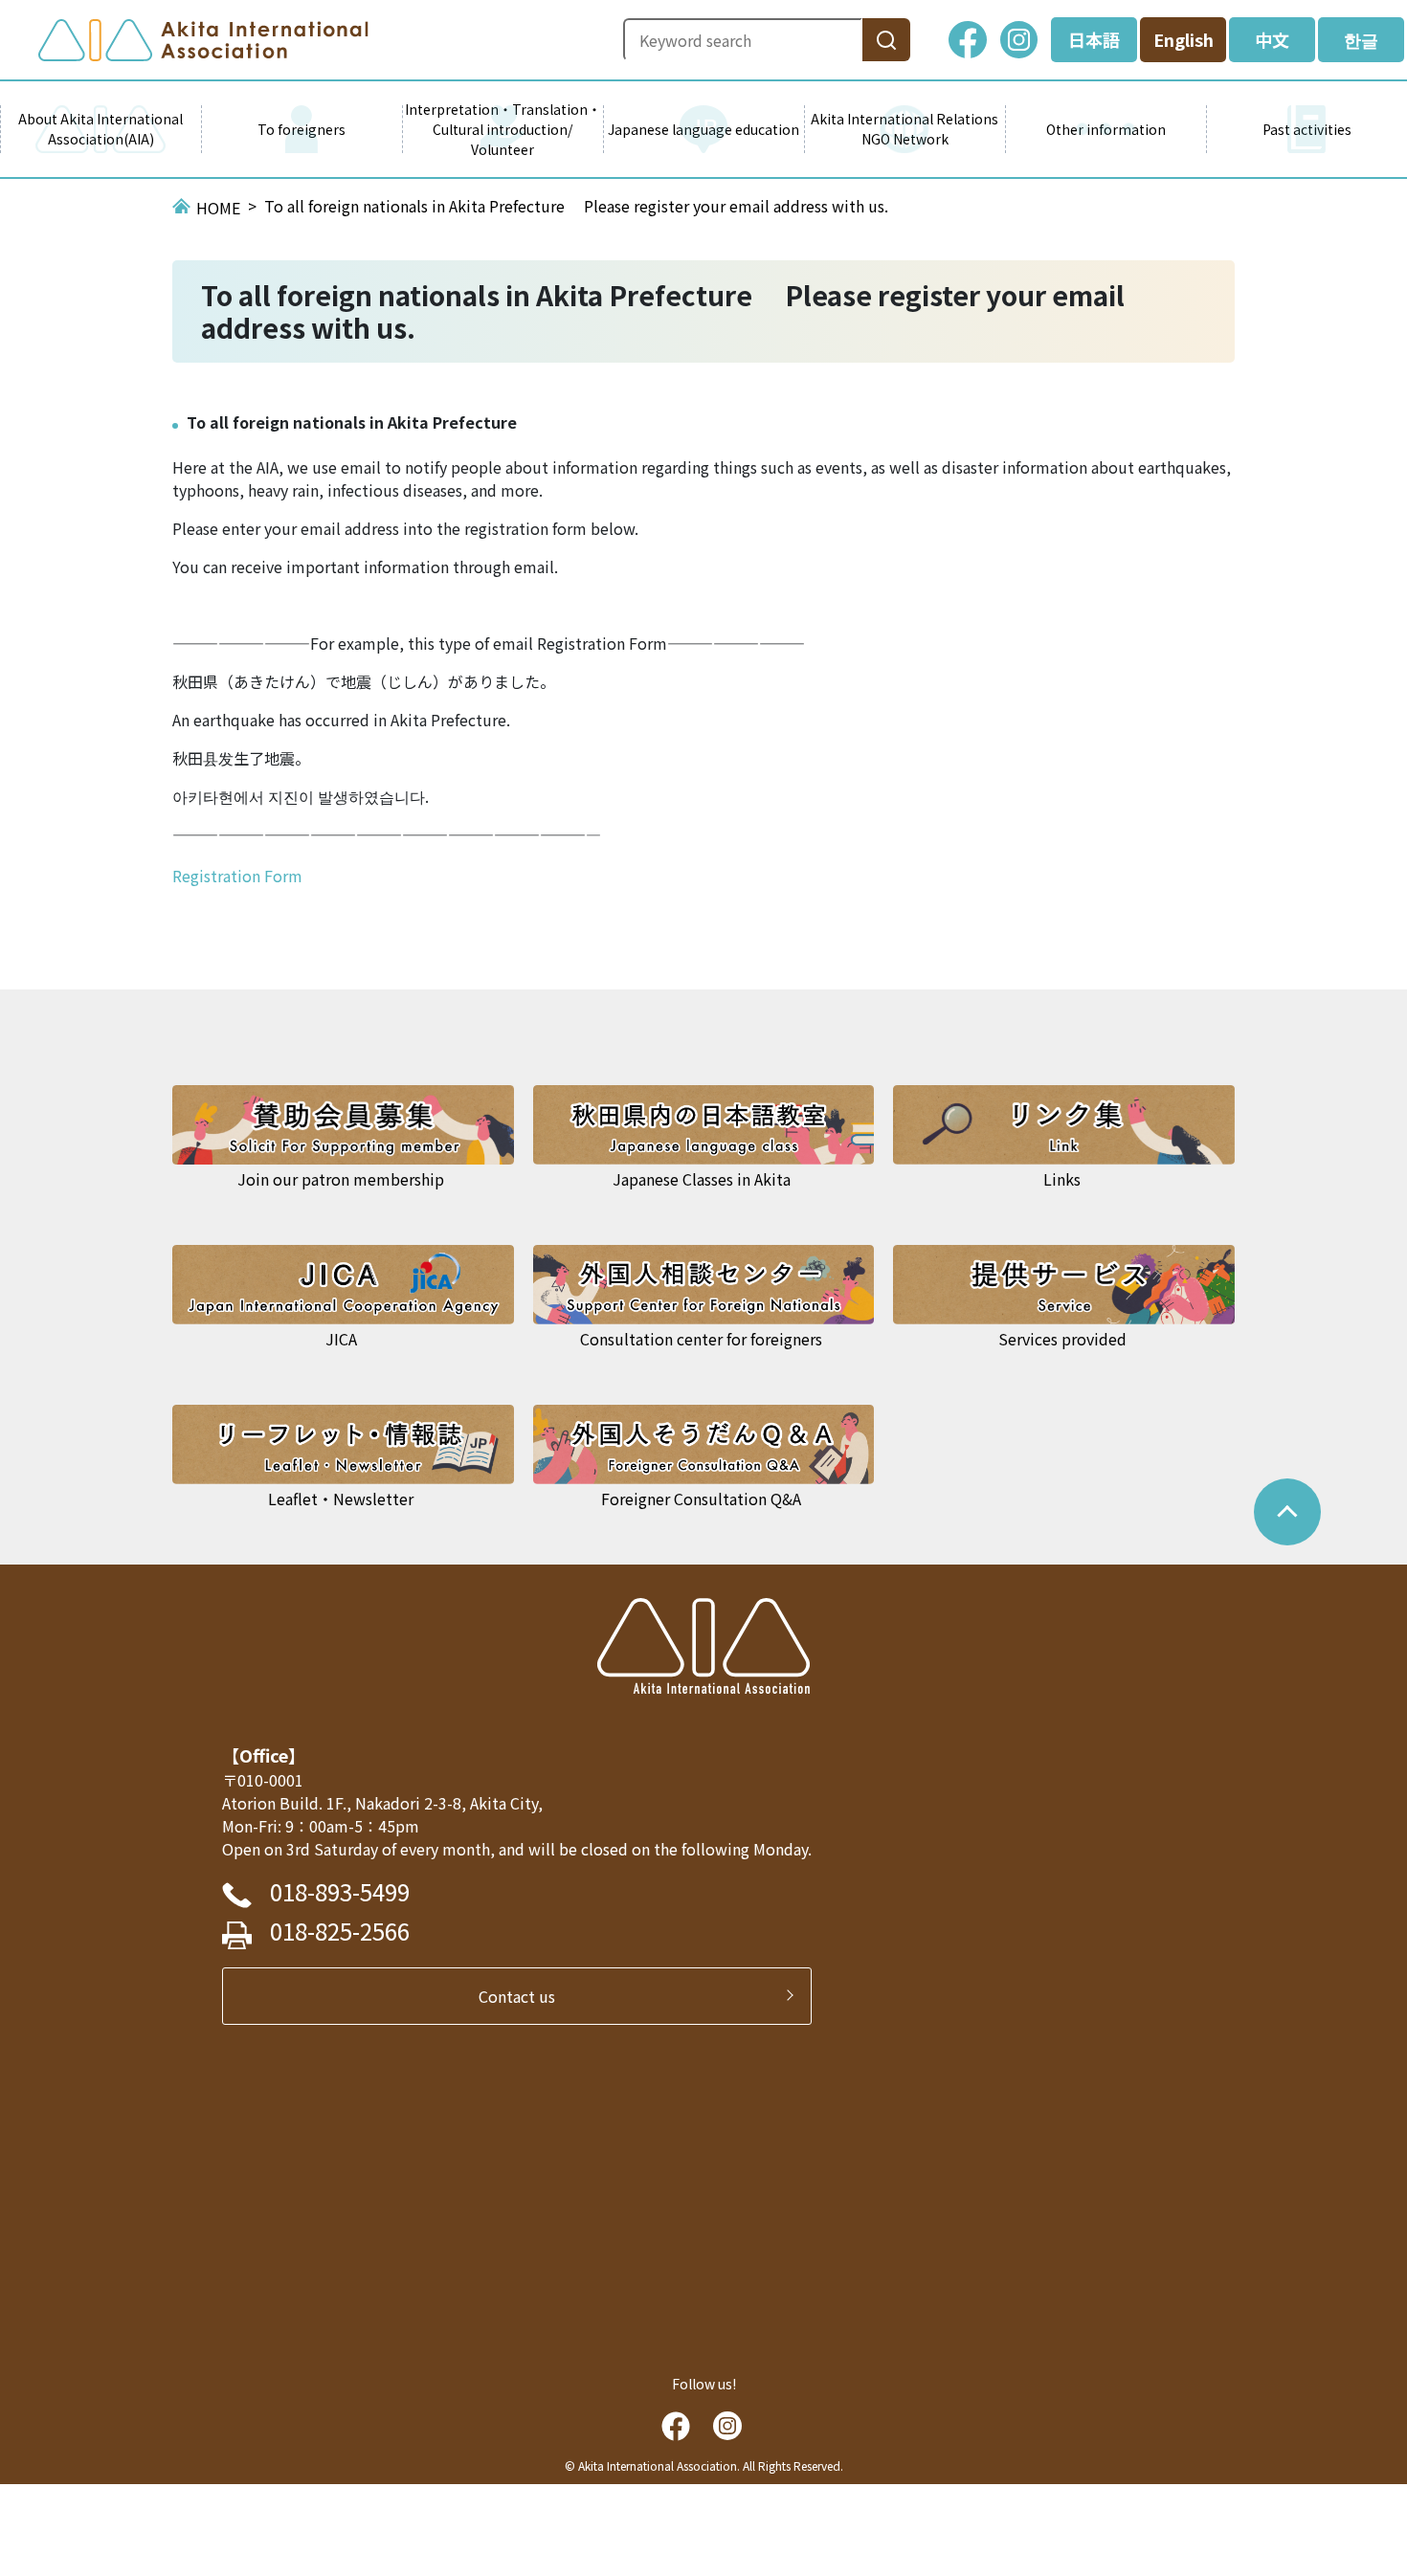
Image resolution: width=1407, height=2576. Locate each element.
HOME (218, 208)
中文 (1272, 39)
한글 (1361, 39)
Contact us (525, 1996)
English (1184, 39)
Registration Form (237, 876)
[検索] (886, 40)
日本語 (1094, 39)
